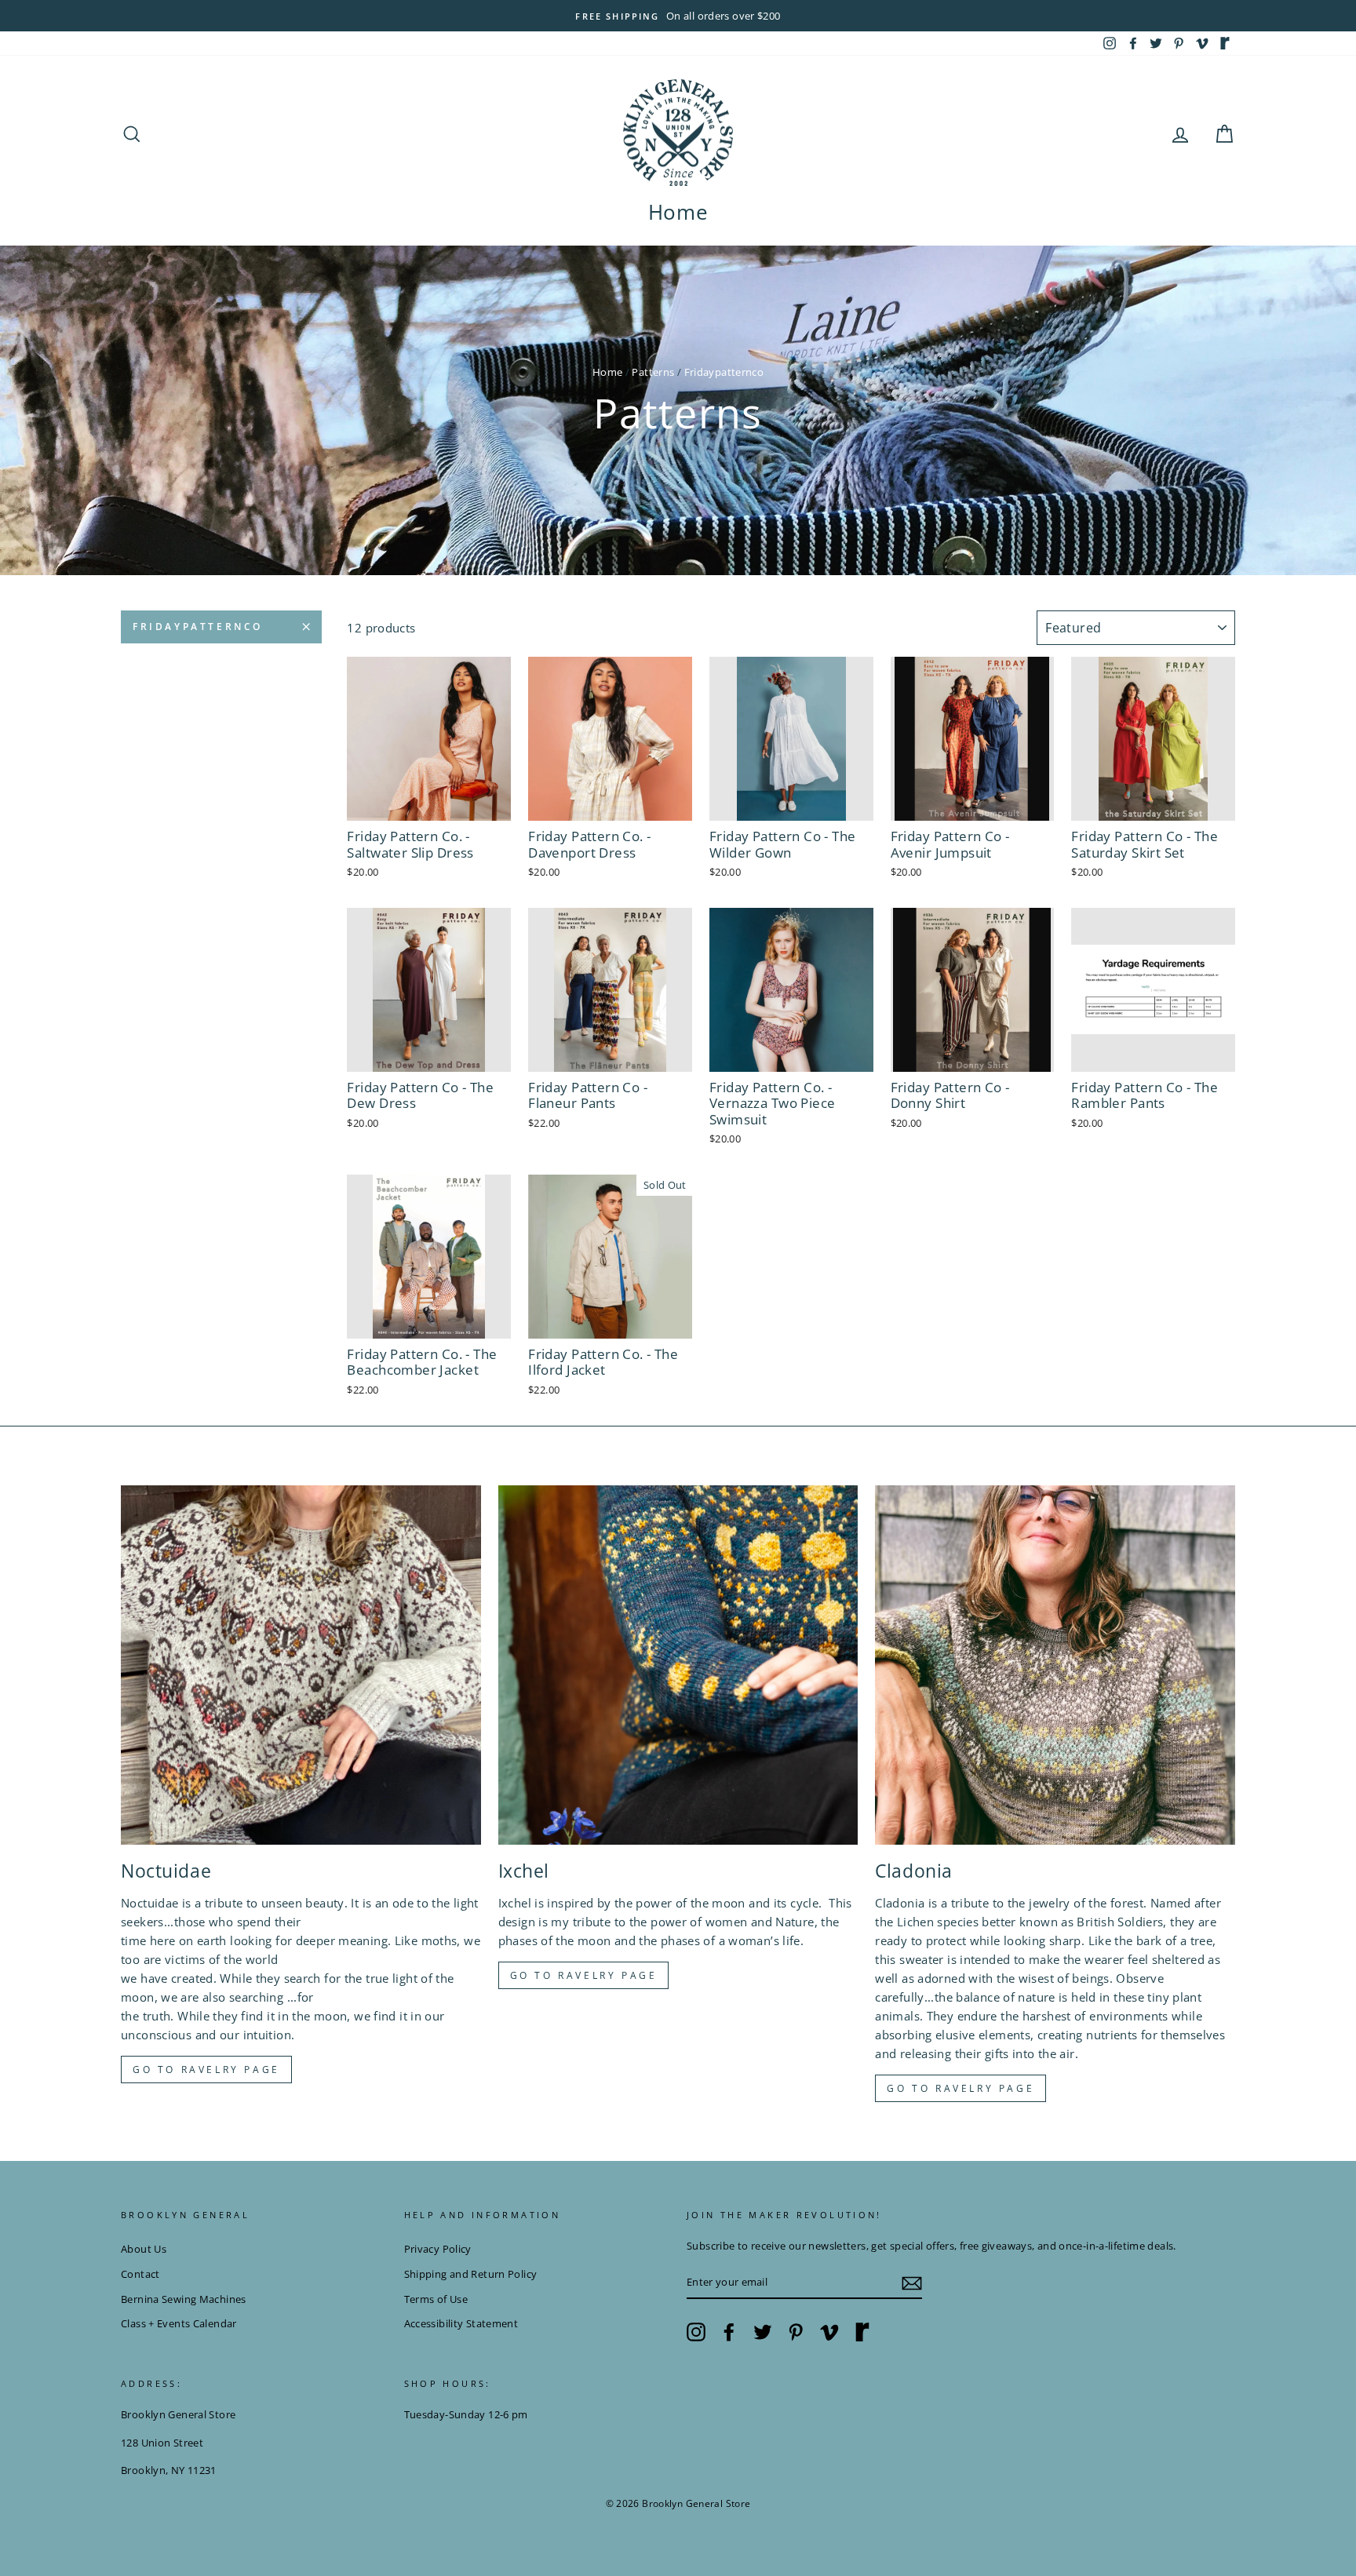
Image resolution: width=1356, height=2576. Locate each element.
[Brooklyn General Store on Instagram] (696, 2332)
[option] (678, 16)
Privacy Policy (438, 2249)
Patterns (653, 372)
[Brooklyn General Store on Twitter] (763, 2332)
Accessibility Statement (461, 2323)
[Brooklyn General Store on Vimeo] (829, 2332)
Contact (140, 2274)
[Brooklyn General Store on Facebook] (729, 2332)
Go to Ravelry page (206, 2070)
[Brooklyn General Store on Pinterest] (796, 2332)
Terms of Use (436, 2299)
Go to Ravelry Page (960, 2088)
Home (678, 212)
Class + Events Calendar (179, 2323)
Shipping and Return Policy (471, 2274)
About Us (144, 2249)
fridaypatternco (198, 627)
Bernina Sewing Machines (184, 2299)
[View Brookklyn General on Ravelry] (1225, 43)
